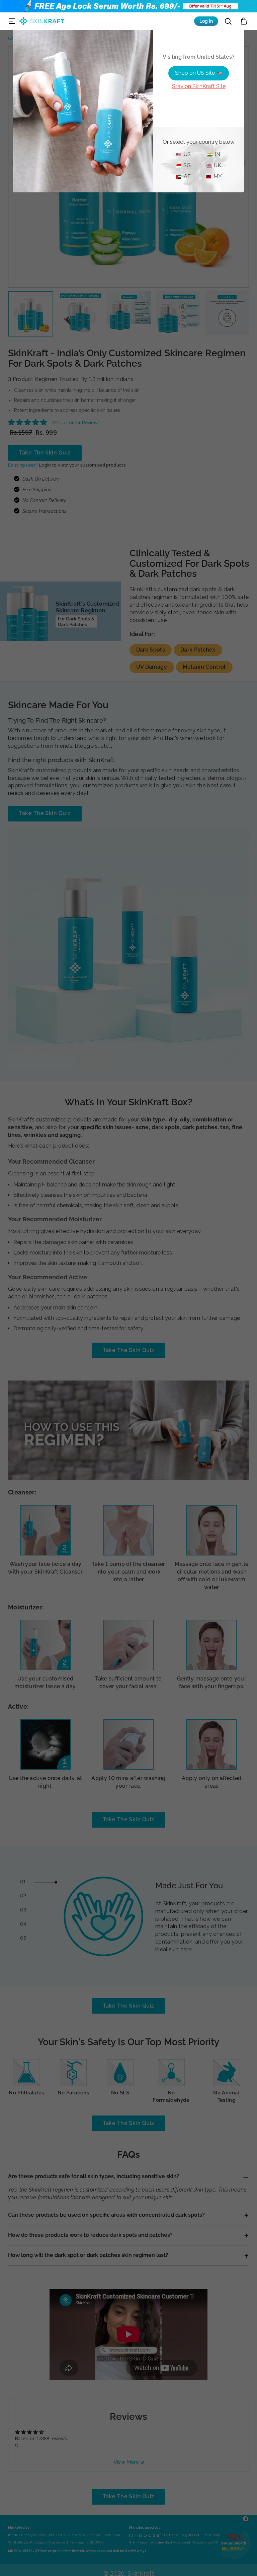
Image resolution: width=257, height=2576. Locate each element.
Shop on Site (195, 73)
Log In (206, 21)
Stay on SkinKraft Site (199, 86)
